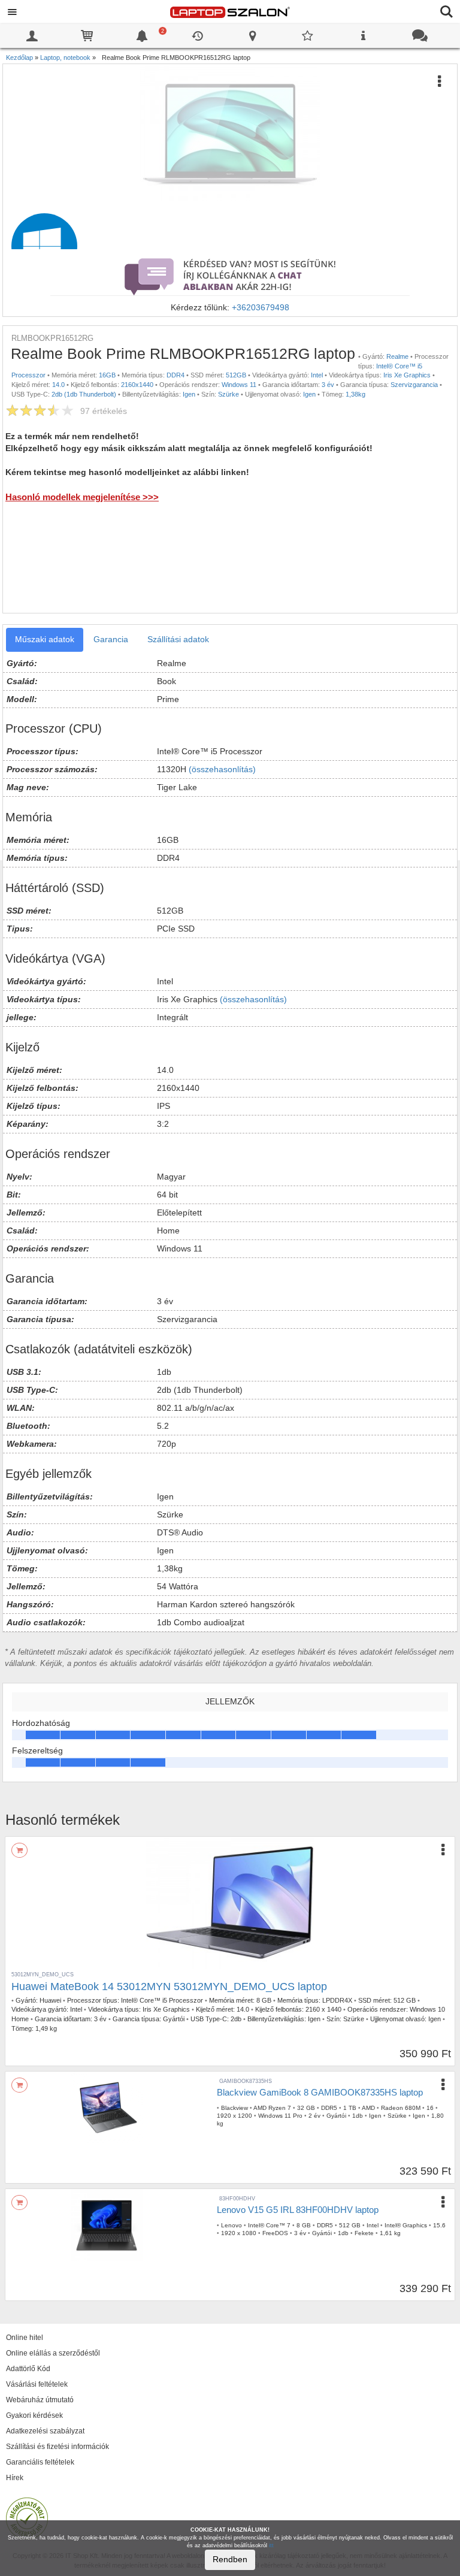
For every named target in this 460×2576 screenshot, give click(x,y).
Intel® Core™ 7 (269, 2225)
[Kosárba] (19, 1850)
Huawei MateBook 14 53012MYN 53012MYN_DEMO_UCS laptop (169, 1987)
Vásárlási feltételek (37, 2384)
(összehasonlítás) (222, 769)
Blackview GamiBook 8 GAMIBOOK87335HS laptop (320, 2092)
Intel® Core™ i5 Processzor (162, 2000)
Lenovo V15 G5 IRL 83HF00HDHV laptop (298, 2210)
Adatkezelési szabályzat (45, 2431)
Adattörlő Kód (28, 2369)
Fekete (364, 2233)
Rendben (230, 2559)
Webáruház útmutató (40, 2400)
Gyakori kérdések (34, 2415)
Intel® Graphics (406, 2225)
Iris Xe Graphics (407, 375)
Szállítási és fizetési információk (57, 2447)
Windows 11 (239, 385)
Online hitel (25, 2338)
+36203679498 (261, 307)
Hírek (15, 2478)
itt (271, 2545)
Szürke (229, 394)
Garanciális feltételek (40, 2462)
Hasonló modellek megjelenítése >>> (82, 497)
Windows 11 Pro (280, 2116)
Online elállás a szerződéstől (53, 2353)
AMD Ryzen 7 (272, 2108)
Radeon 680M (401, 2108)
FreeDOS (275, 2233)
